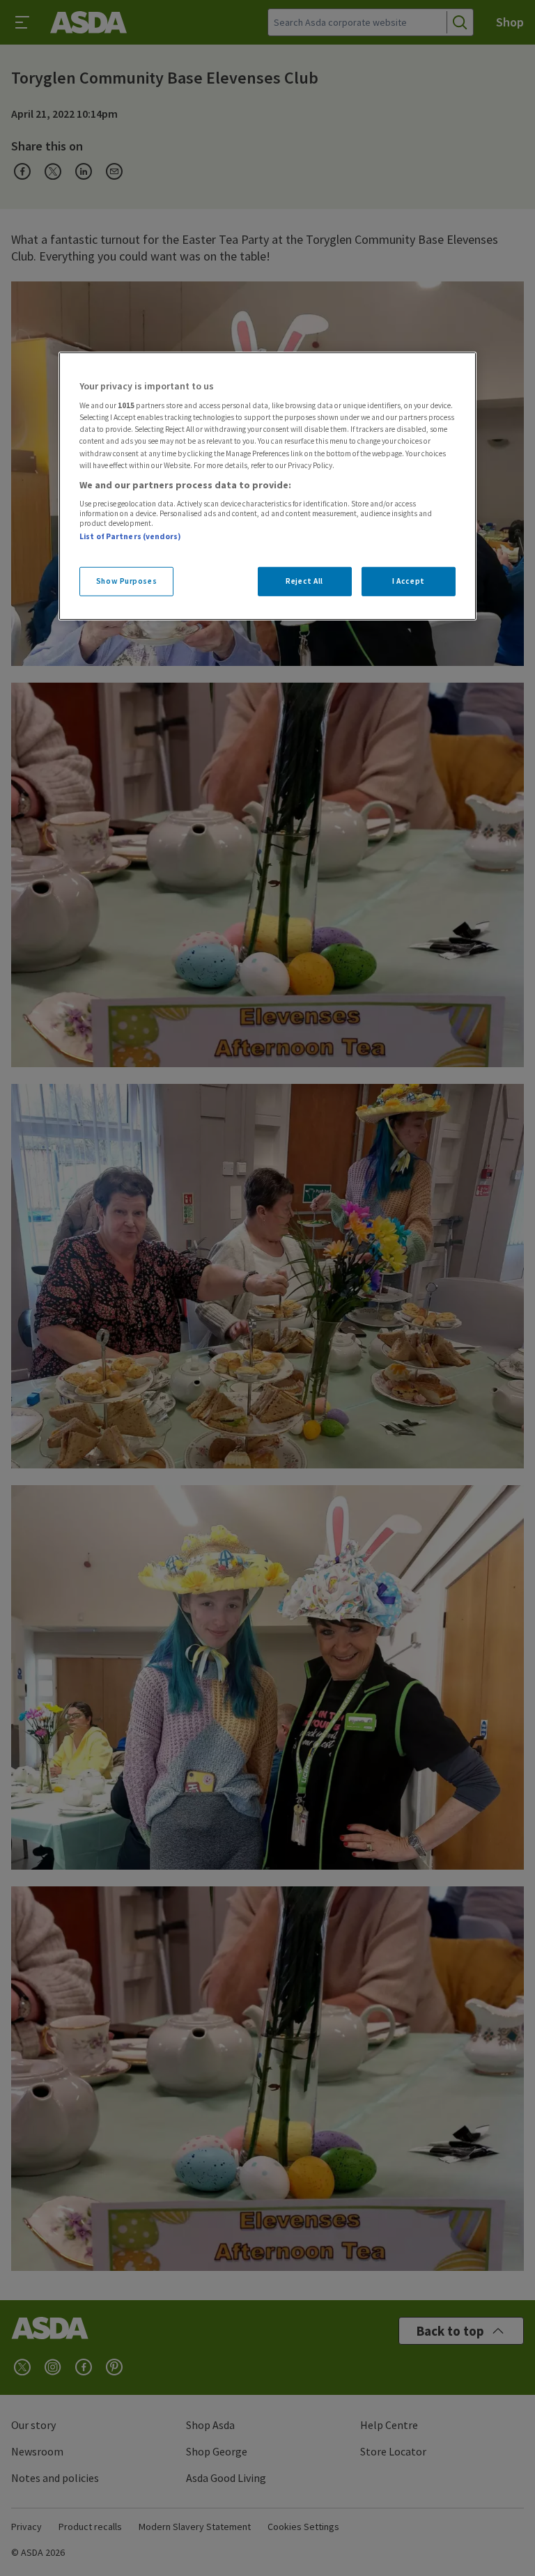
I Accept (409, 580)
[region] (267, 486)
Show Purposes (126, 580)
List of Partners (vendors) (130, 536)
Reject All (304, 580)
